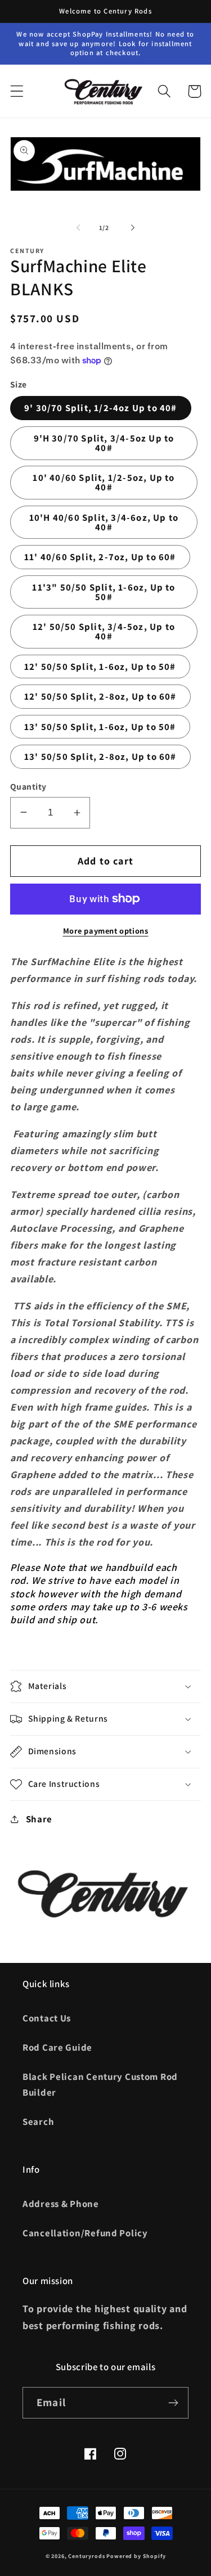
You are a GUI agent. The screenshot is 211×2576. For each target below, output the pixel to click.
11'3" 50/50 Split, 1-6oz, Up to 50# (104, 592)
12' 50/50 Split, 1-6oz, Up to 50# (100, 666)
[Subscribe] (173, 2403)
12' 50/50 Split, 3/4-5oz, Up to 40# (104, 631)
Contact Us (47, 2018)
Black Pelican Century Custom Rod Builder (100, 2084)
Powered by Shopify (136, 2556)
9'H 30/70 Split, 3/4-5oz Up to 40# (104, 443)
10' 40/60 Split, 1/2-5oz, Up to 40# (104, 482)
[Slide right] (133, 228)
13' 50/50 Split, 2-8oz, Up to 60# (100, 756)
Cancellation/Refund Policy (85, 2233)
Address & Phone (61, 2204)
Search (38, 2122)
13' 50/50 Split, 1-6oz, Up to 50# (100, 727)
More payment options (106, 931)
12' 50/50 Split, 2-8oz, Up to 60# (100, 696)
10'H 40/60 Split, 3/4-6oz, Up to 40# (104, 522)
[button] (17, 91)
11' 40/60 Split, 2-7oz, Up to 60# (100, 557)
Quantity (28, 786)
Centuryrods (86, 2556)
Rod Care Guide (57, 2047)
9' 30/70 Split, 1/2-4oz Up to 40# (101, 408)
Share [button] (39, 1819)
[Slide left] (78, 228)
